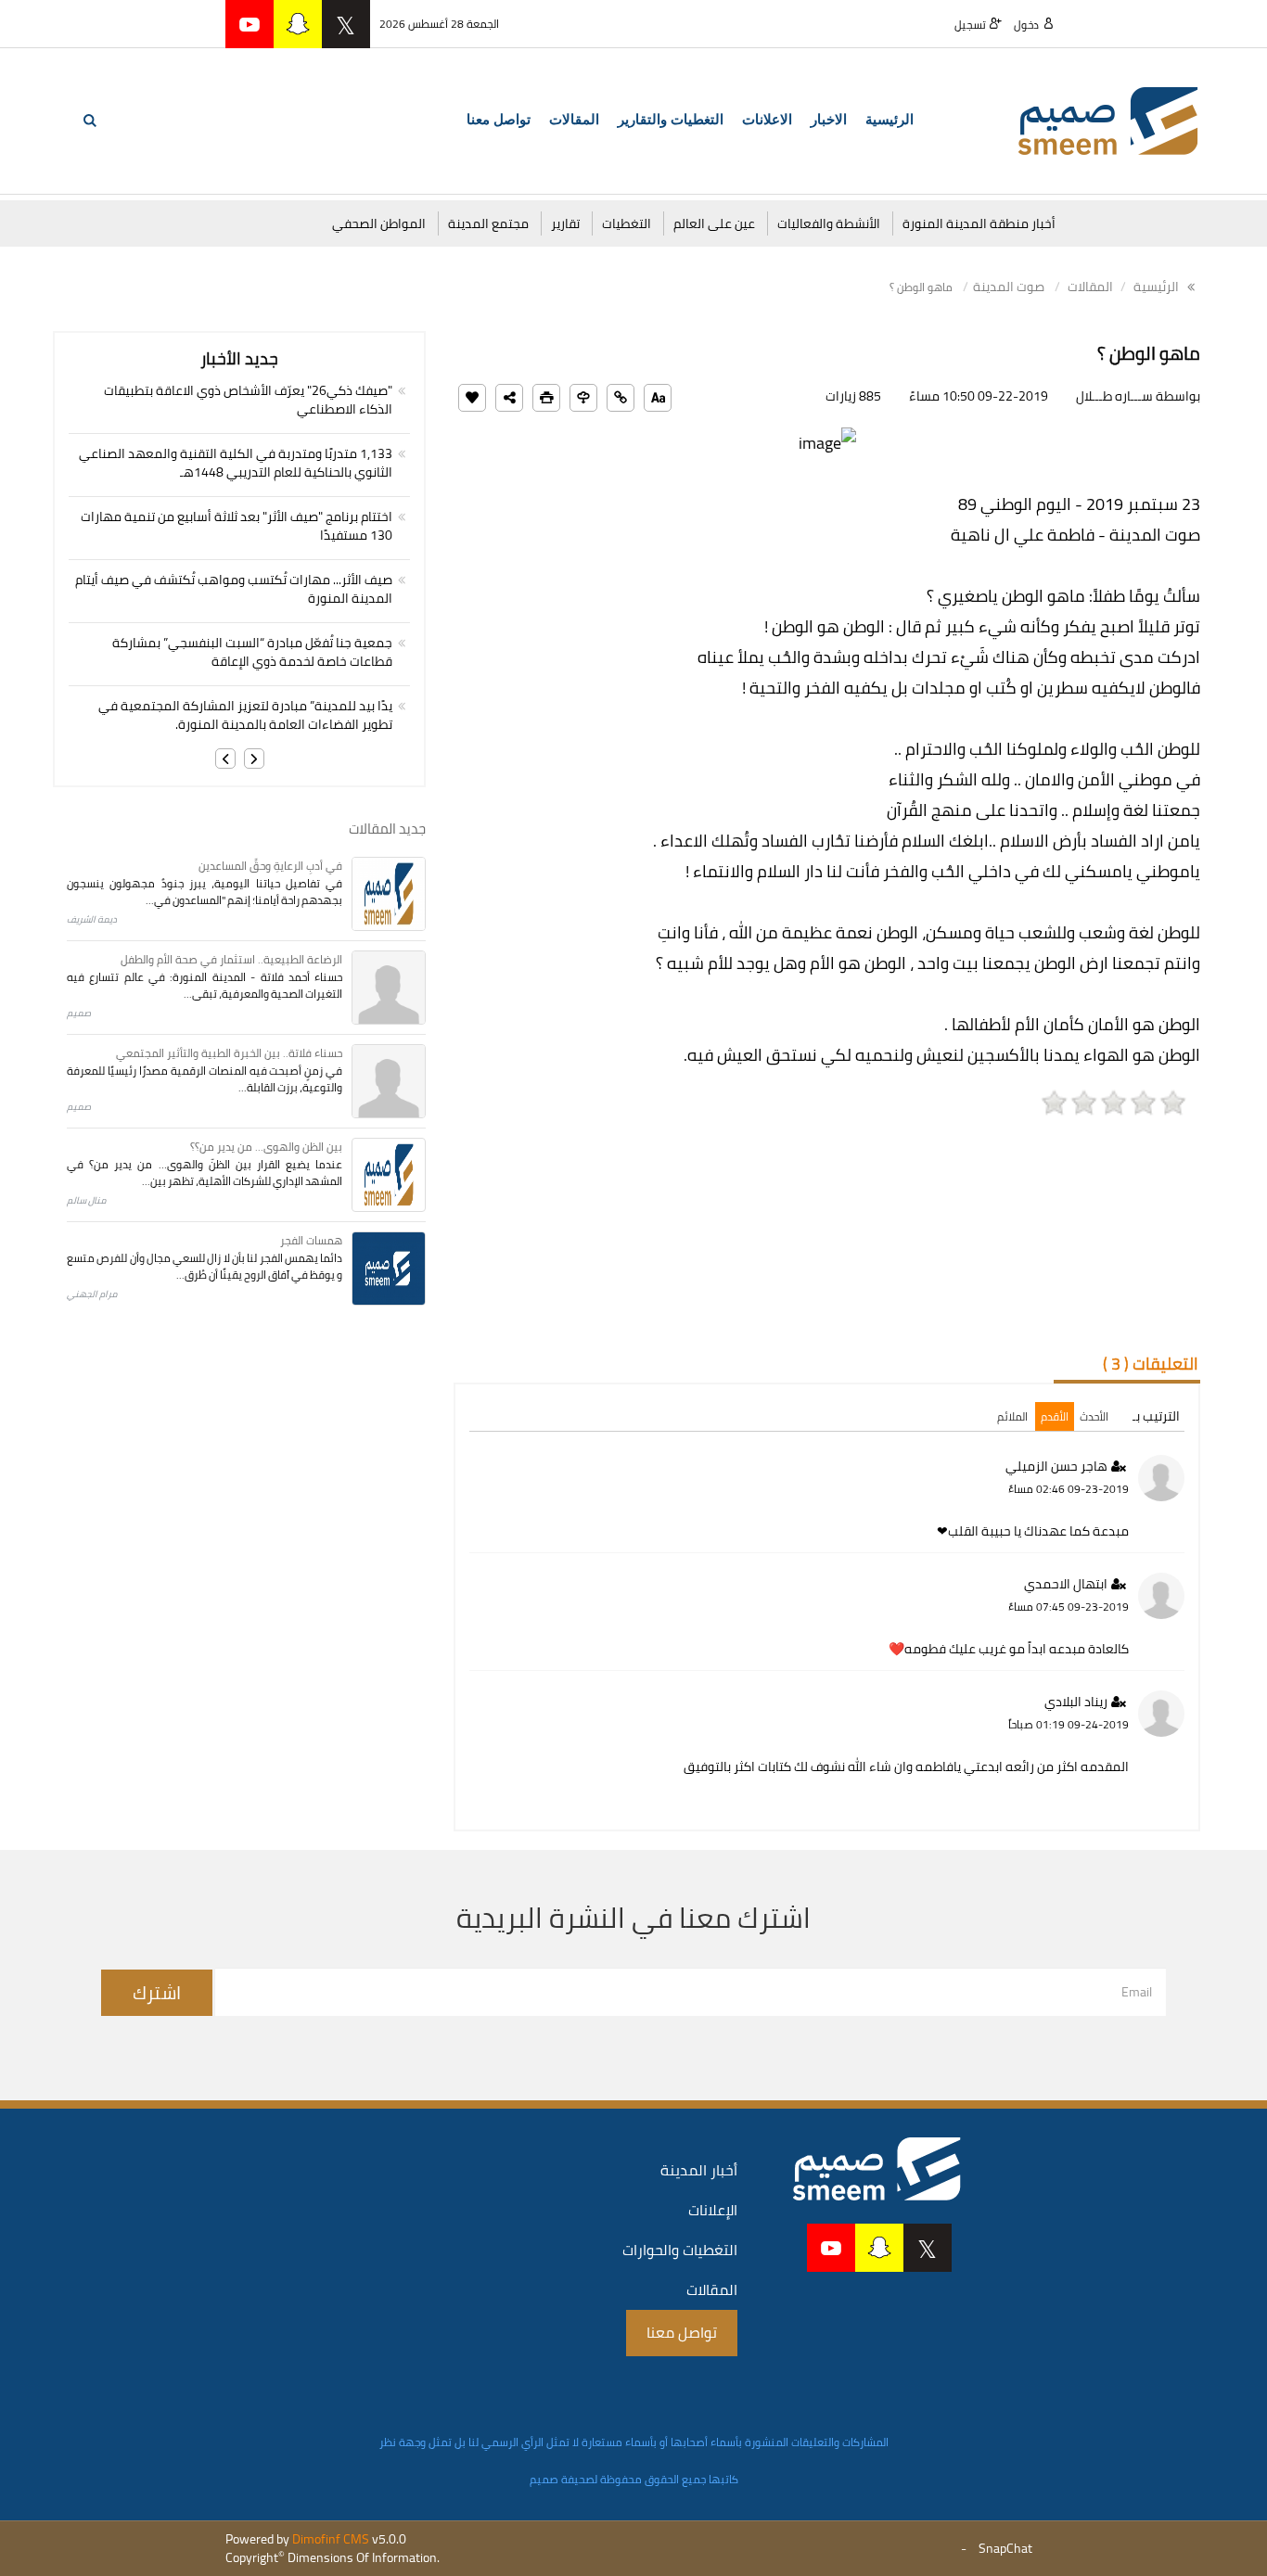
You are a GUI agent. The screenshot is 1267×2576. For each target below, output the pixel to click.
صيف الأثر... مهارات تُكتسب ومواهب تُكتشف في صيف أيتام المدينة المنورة (234, 589)
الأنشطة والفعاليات (829, 223)
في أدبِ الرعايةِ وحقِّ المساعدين (270, 866)
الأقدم (1055, 1416)
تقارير (565, 223)
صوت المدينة (1009, 287)
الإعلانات (713, 2210)
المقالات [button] (574, 120)
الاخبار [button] (829, 120)
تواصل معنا (499, 120)
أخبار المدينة (699, 2170)
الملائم (1012, 1416)
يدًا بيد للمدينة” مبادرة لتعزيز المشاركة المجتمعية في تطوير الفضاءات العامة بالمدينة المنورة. (245, 715)
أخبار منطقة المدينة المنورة (979, 223)
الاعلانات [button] (767, 120)
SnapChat (1005, 2548)
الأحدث (1094, 1416)
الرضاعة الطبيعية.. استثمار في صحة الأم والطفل (231, 959)
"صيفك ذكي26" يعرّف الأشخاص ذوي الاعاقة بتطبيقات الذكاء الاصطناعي (248, 400)
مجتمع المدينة (488, 223)
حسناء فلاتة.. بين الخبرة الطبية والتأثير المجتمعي (229, 1053)
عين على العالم (714, 223)
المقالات (1090, 287)
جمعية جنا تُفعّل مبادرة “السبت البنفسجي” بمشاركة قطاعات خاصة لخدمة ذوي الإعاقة (252, 652)
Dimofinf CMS (331, 2539)
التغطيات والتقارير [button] (671, 120)
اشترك (157, 1992)
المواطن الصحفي (379, 223)
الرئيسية (889, 120)
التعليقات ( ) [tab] (1151, 1364)
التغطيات (627, 223)
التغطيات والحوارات (680, 2250)
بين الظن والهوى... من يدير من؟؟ (266, 1147)
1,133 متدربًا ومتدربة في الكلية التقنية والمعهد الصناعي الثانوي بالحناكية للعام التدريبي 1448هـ (236, 463)
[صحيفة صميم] (1108, 120)
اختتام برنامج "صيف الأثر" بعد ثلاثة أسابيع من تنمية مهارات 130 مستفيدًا (237, 526)
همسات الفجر (311, 1240)
